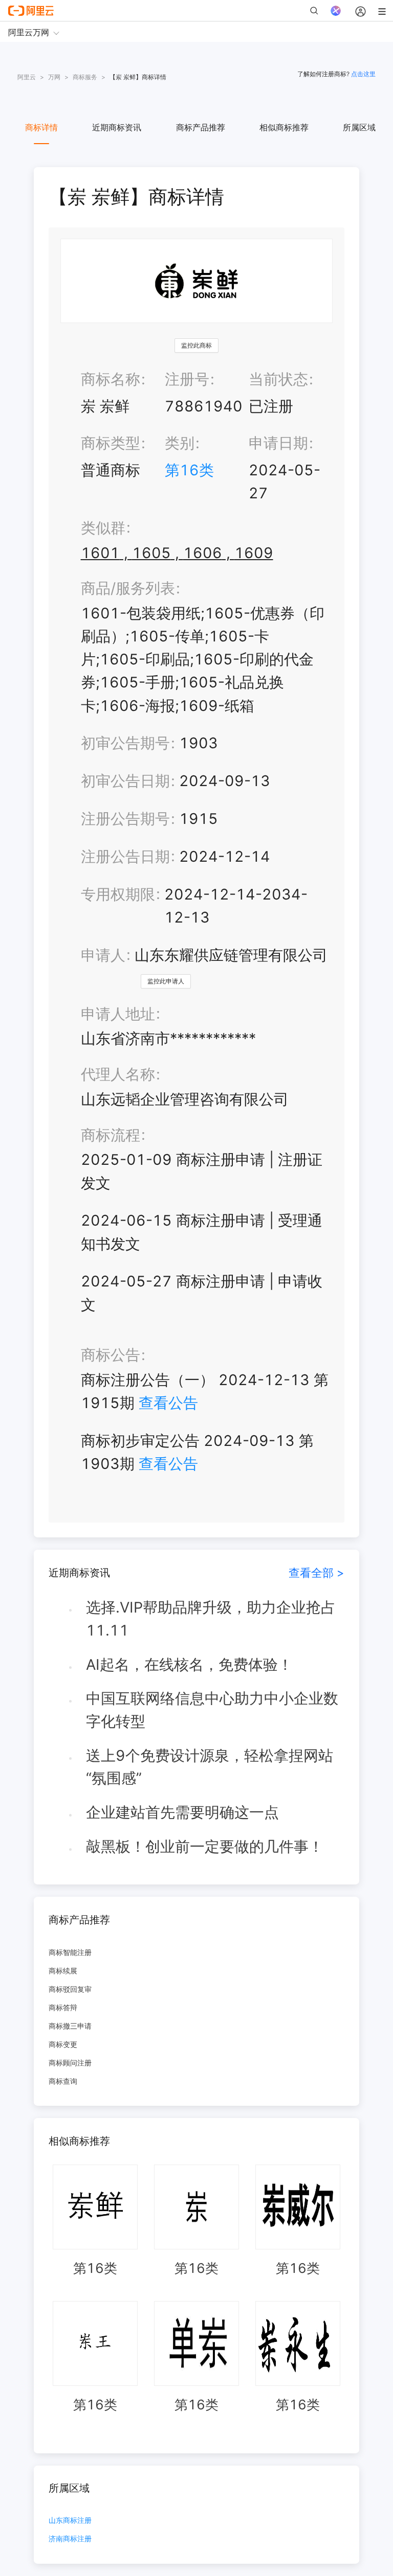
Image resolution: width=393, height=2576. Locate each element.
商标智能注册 (70, 1952)
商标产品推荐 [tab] (201, 127)
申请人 (103, 955)
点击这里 (363, 74)
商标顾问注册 (70, 2063)
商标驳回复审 (70, 1989)
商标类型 (111, 443)
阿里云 (27, 77)
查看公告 (168, 1403)
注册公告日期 (125, 856)
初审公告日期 (125, 781)
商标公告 (111, 1355)
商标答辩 (63, 2007)
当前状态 (278, 379)
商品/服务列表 (128, 588)
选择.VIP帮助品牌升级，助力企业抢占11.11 (211, 1619)
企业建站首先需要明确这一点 (182, 1812)
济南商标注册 (70, 2539)
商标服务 (85, 77)
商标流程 (111, 1135)
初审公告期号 (125, 743)
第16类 (189, 470)
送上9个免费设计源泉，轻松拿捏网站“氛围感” (210, 1767)
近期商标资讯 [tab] (117, 127)
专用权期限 (118, 894)
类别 (180, 443)
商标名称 (111, 379)
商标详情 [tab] (41, 127)
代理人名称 (118, 1074)
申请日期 (278, 443)
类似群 (103, 528)
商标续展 (63, 1971)
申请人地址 (118, 1014)
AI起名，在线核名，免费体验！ (189, 1664)
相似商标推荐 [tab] (284, 127)
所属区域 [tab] (359, 127)
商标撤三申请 (70, 2026)
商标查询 (63, 2081)
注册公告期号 (125, 819)
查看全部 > (316, 1572)
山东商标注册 (70, 2521)
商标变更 (63, 2044)
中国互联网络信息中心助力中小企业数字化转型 (212, 1710)
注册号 (187, 379)
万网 (54, 77)
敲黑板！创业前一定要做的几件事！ (205, 1846)
